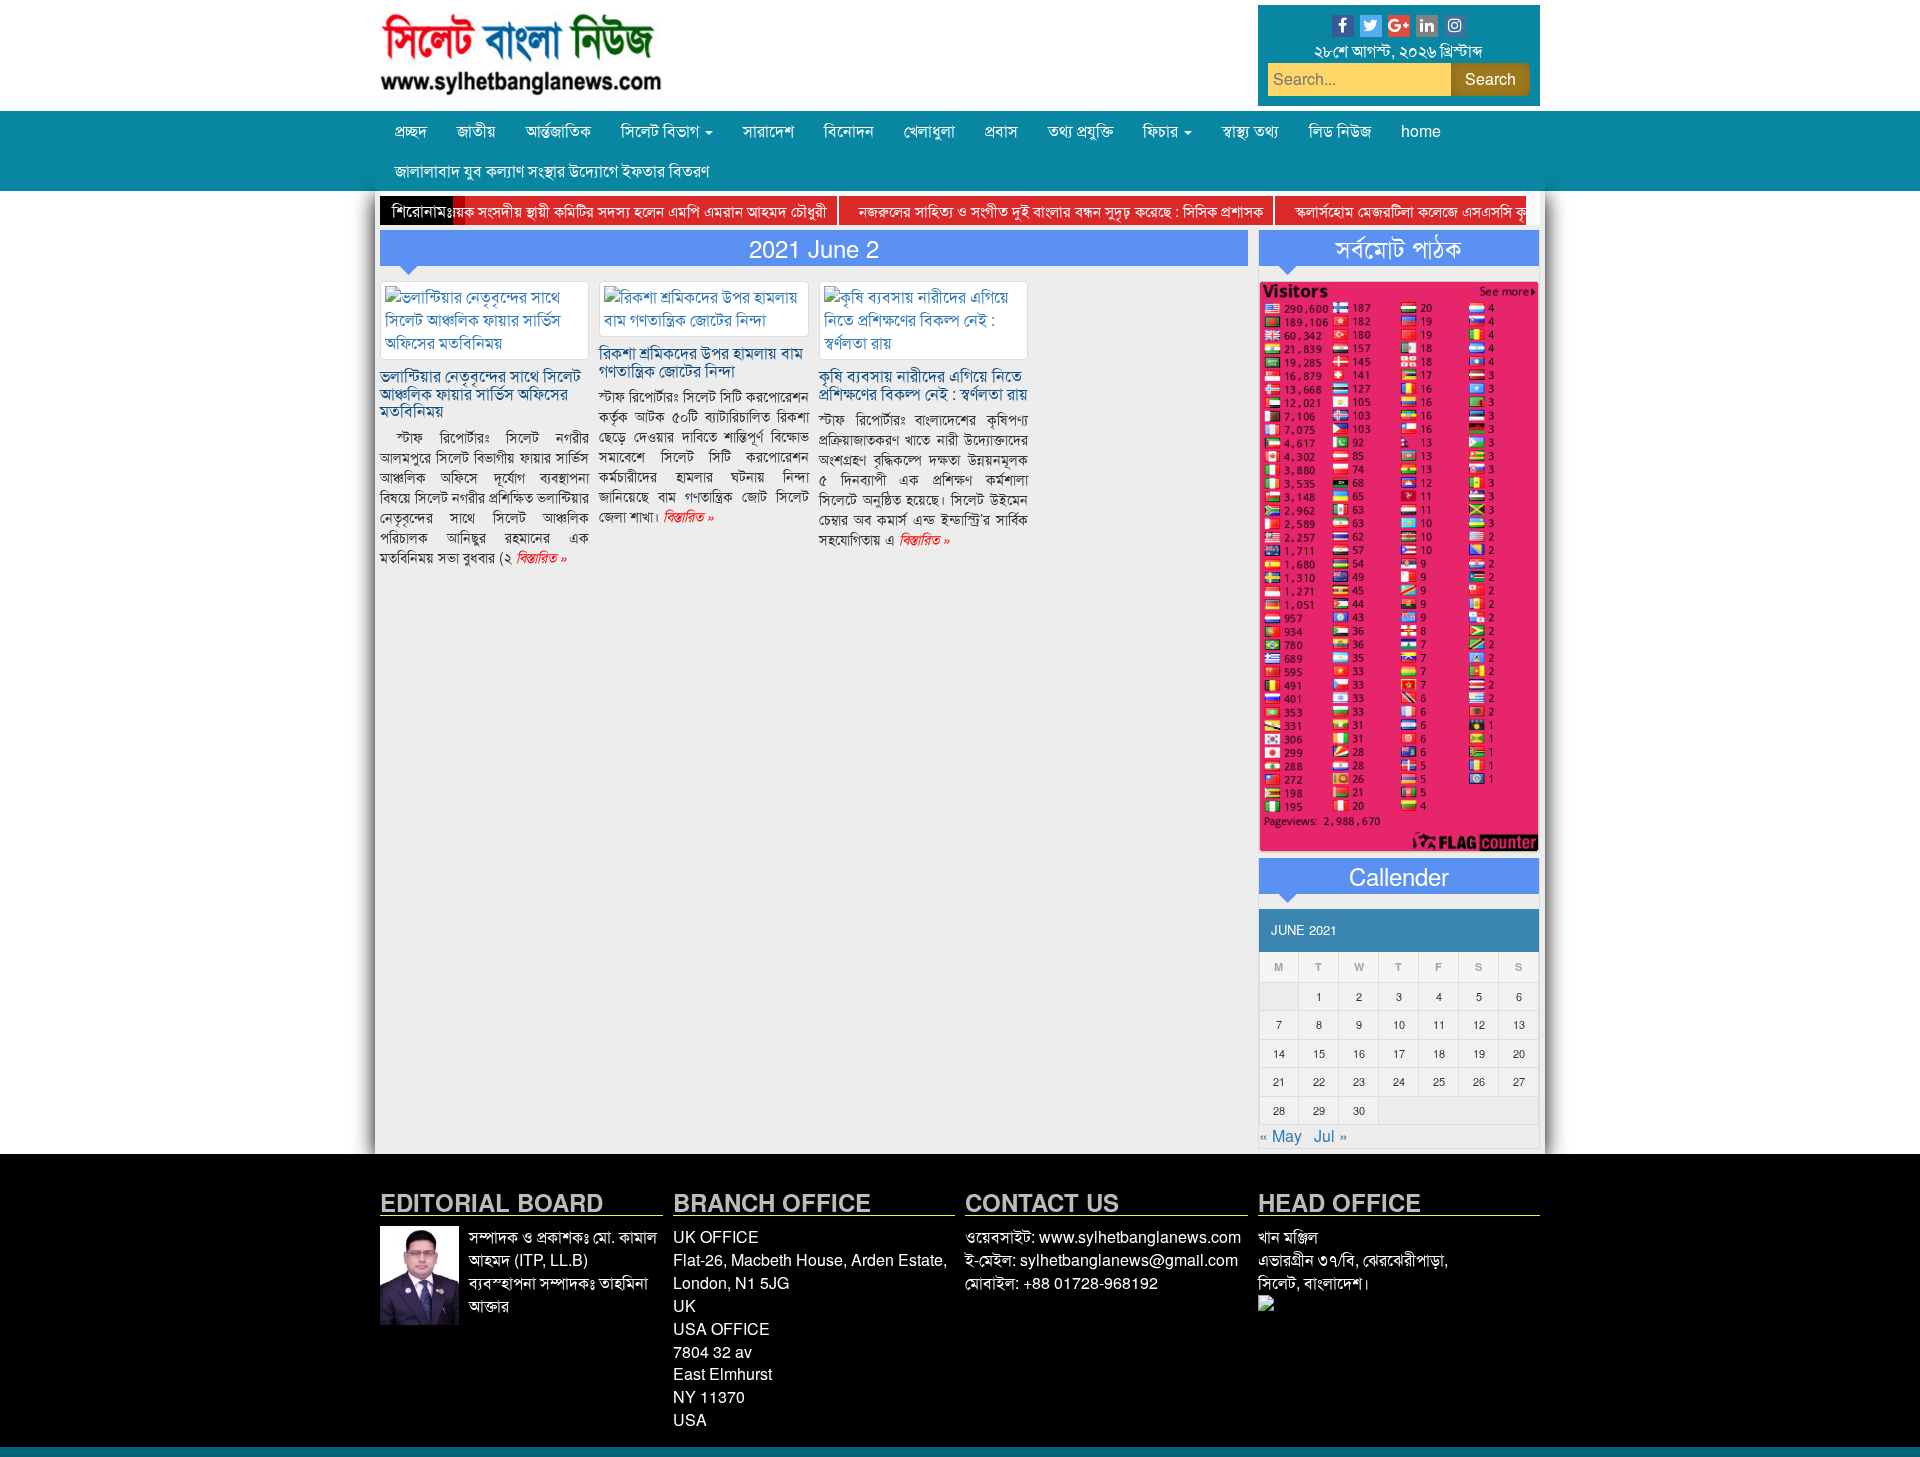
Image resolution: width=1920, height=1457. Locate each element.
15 (1319, 1053)
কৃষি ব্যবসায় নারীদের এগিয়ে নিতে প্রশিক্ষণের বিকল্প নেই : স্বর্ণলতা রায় (923, 384)
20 (1519, 1053)
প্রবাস (1001, 130)
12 (1479, 1024)
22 (1319, 1081)
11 (1439, 1024)
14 (1279, 1053)
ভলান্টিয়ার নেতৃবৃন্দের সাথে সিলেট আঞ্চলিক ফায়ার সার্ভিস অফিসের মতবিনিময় (480, 393)
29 (1319, 1110)
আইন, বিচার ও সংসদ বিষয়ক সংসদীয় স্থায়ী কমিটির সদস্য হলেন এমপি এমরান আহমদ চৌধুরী (546, 210)
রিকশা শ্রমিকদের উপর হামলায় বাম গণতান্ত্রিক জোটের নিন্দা (701, 361)
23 (1359, 1081)
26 (1479, 1081)
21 (1279, 1081)
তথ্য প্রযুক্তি (1080, 130)
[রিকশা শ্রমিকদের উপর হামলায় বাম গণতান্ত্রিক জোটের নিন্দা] (703, 306)
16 (1359, 1053)
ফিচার (1162, 130)
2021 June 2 (814, 248)
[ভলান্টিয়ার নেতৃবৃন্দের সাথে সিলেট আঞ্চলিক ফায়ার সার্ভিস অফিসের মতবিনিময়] (484, 318)
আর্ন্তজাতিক (558, 130)
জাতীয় (476, 130)
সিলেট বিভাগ (662, 130)
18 (1439, 1053)
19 (1479, 1053)
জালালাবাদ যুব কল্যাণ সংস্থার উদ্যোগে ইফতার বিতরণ (552, 170)
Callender (1399, 876)
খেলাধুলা (929, 130)
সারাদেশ (768, 130)
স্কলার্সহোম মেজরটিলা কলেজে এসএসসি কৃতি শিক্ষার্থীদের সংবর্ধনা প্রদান (1465, 210)
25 (1439, 1081)
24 (1399, 1081)
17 (1399, 1053)
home (1421, 130)
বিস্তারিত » (540, 557)
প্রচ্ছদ (411, 130)
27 (1519, 1081)
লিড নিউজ (1340, 130)
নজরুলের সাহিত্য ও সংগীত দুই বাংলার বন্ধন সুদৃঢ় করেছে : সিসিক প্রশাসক (1036, 210)
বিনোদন (849, 130)
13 (1519, 1024)
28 (1279, 1110)
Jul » (1331, 1135)
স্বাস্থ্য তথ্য (1250, 130)
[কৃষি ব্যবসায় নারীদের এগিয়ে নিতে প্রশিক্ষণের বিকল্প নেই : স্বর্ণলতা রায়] (923, 318)
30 (1359, 1110)
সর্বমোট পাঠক (1398, 248)
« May (1280, 1135)
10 (1399, 1024)
